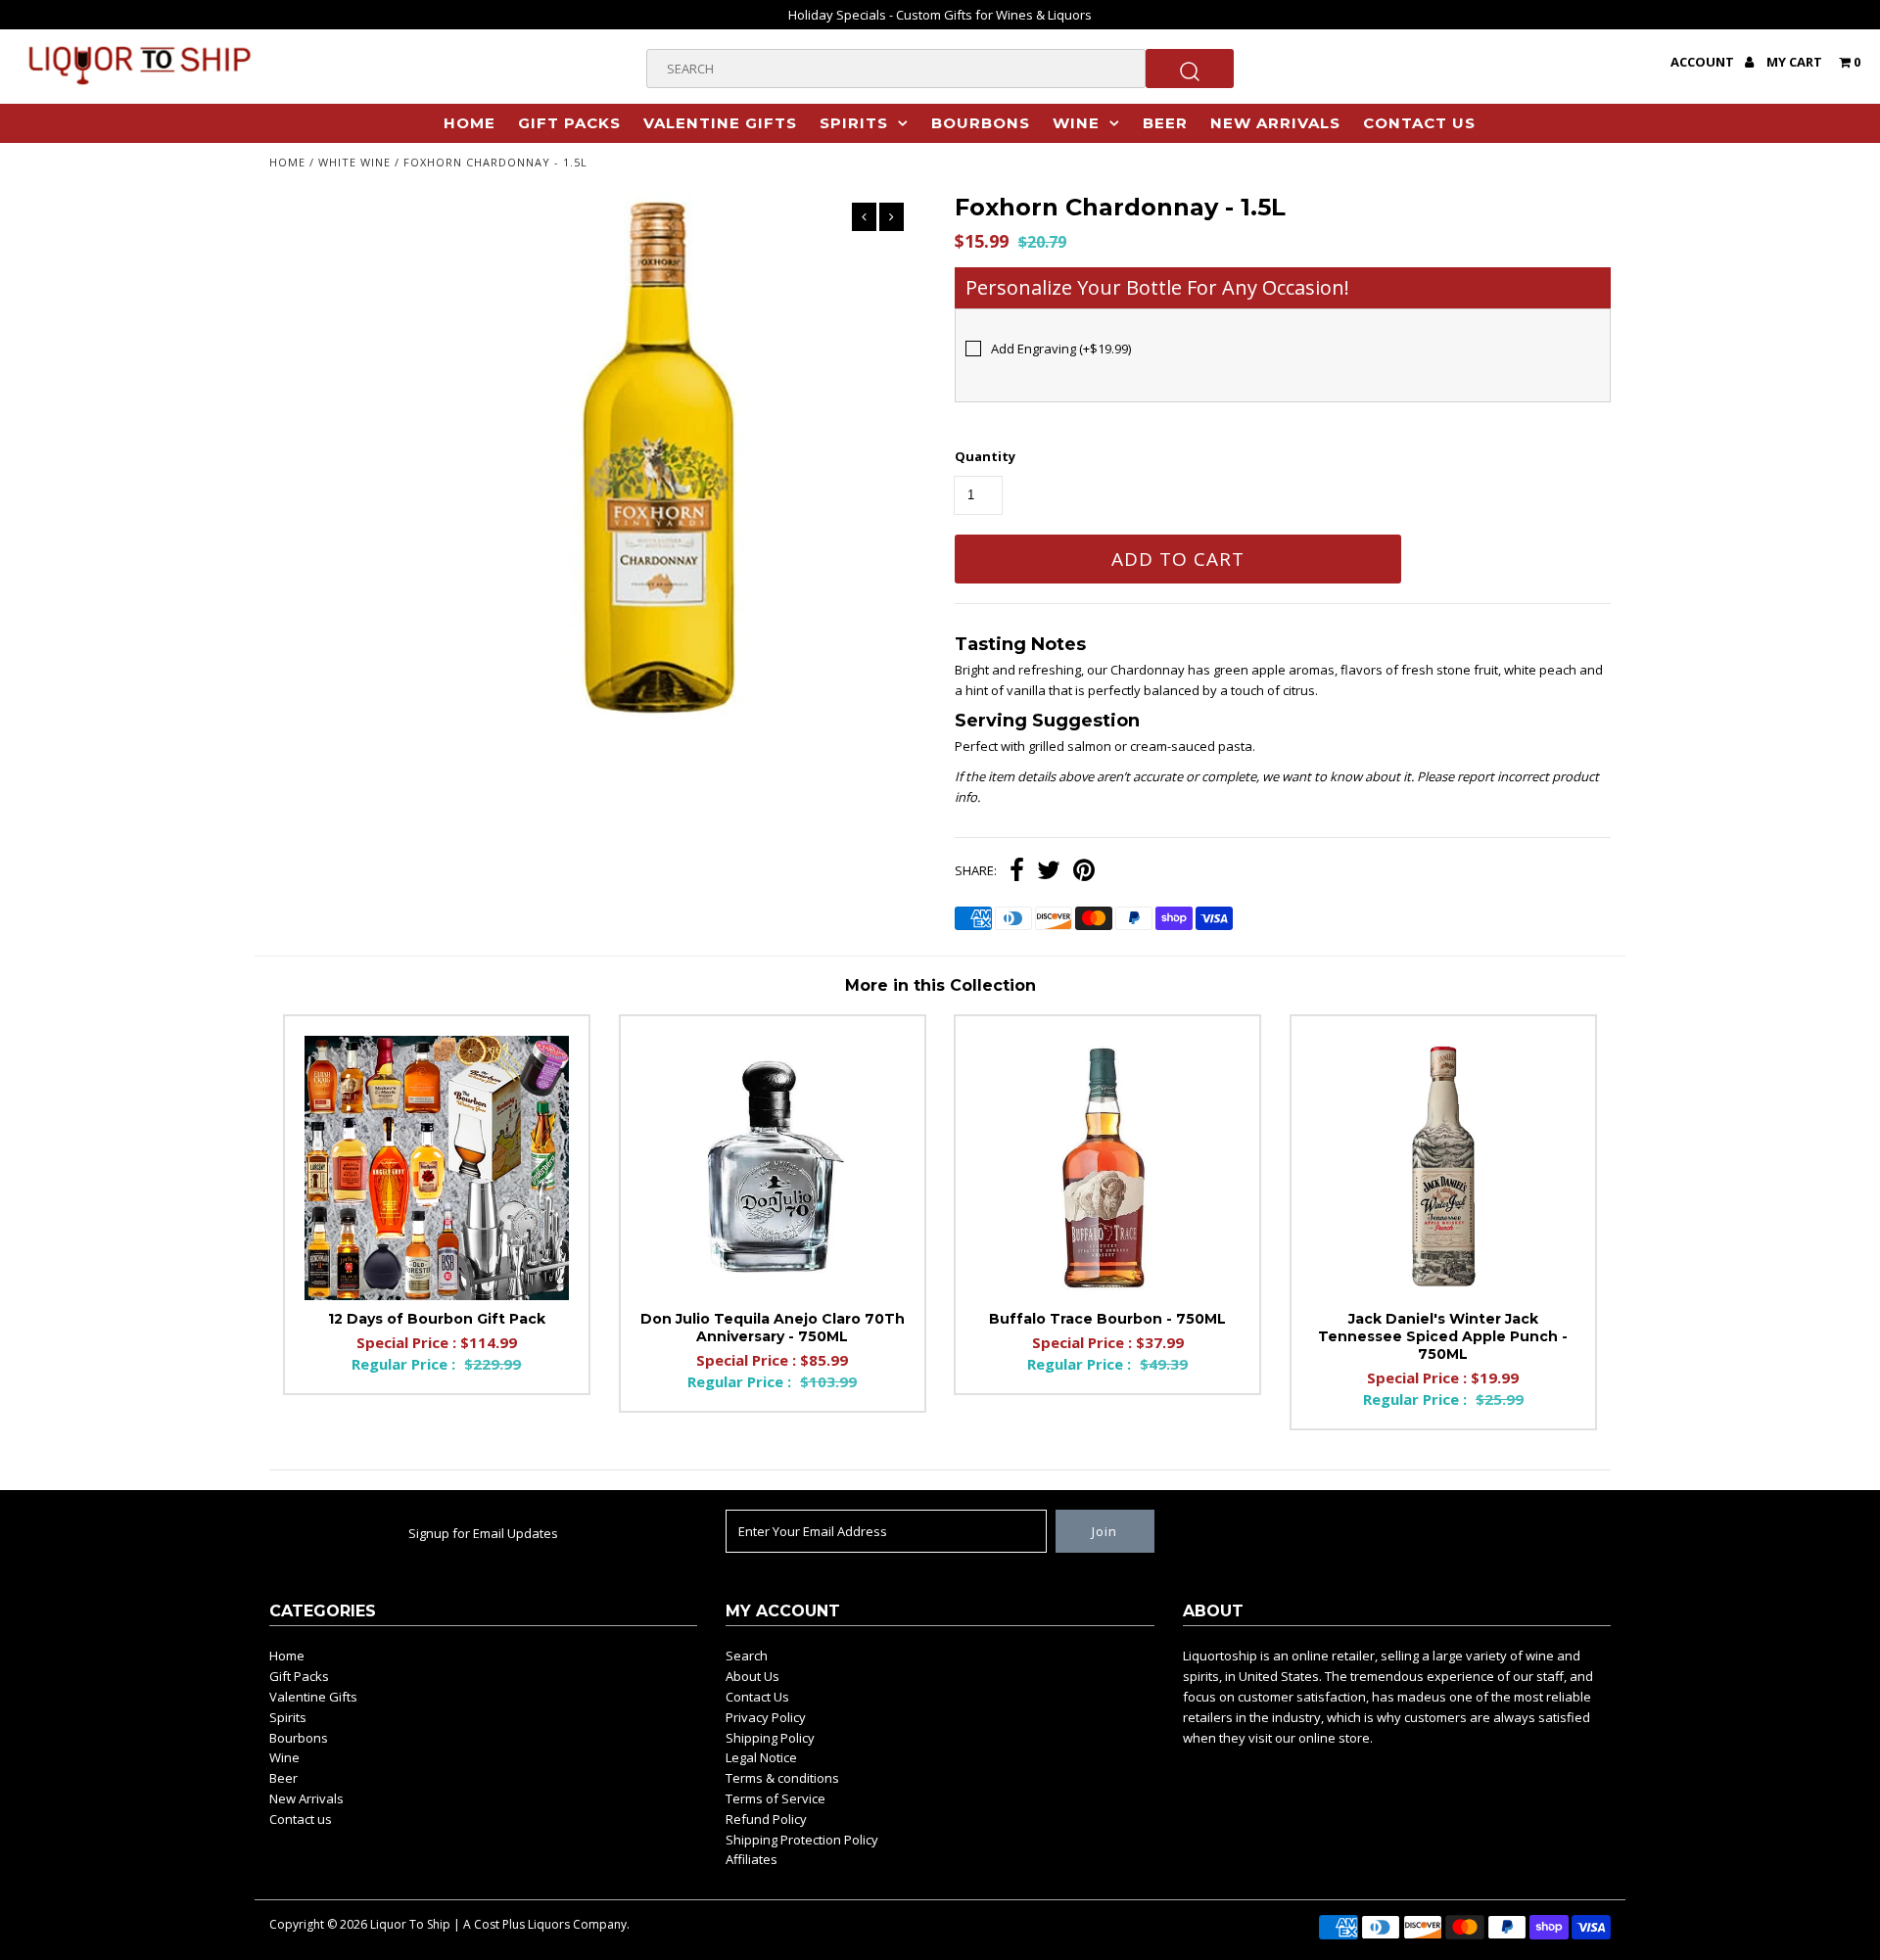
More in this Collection (940, 985)
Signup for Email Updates (483, 1533)
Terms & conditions (782, 1778)
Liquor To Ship (410, 1924)
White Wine (354, 162)
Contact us (1419, 123)
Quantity (985, 456)
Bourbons (981, 123)
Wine (1076, 123)
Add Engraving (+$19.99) (1061, 349)
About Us (752, 1676)
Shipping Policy (770, 1738)
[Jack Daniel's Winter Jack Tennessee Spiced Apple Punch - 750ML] (1443, 1168)
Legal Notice (761, 1757)
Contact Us (757, 1697)
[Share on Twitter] (1049, 872)
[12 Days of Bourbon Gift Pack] (437, 1168)
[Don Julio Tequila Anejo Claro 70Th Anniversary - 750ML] (773, 1168)
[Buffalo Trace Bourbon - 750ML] (1107, 1168)
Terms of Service (775, 1798)
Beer (1165, 123)
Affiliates (752, 1859)
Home (470, 123)
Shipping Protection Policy (802, 1840)
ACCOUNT (1704, 62)
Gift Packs (569, 123)
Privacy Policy (766, 1717)
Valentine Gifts (720, 123)
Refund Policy (766, 1819)
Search (747, 1656)
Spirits (854, 123)
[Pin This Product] (1084, 872)
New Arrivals (1275, 123)
